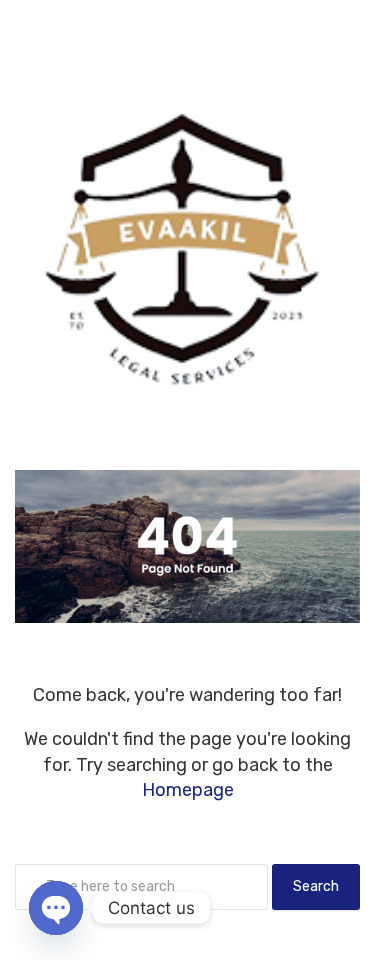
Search (316, 886)
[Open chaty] (56, 908)
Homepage (188, 790)
